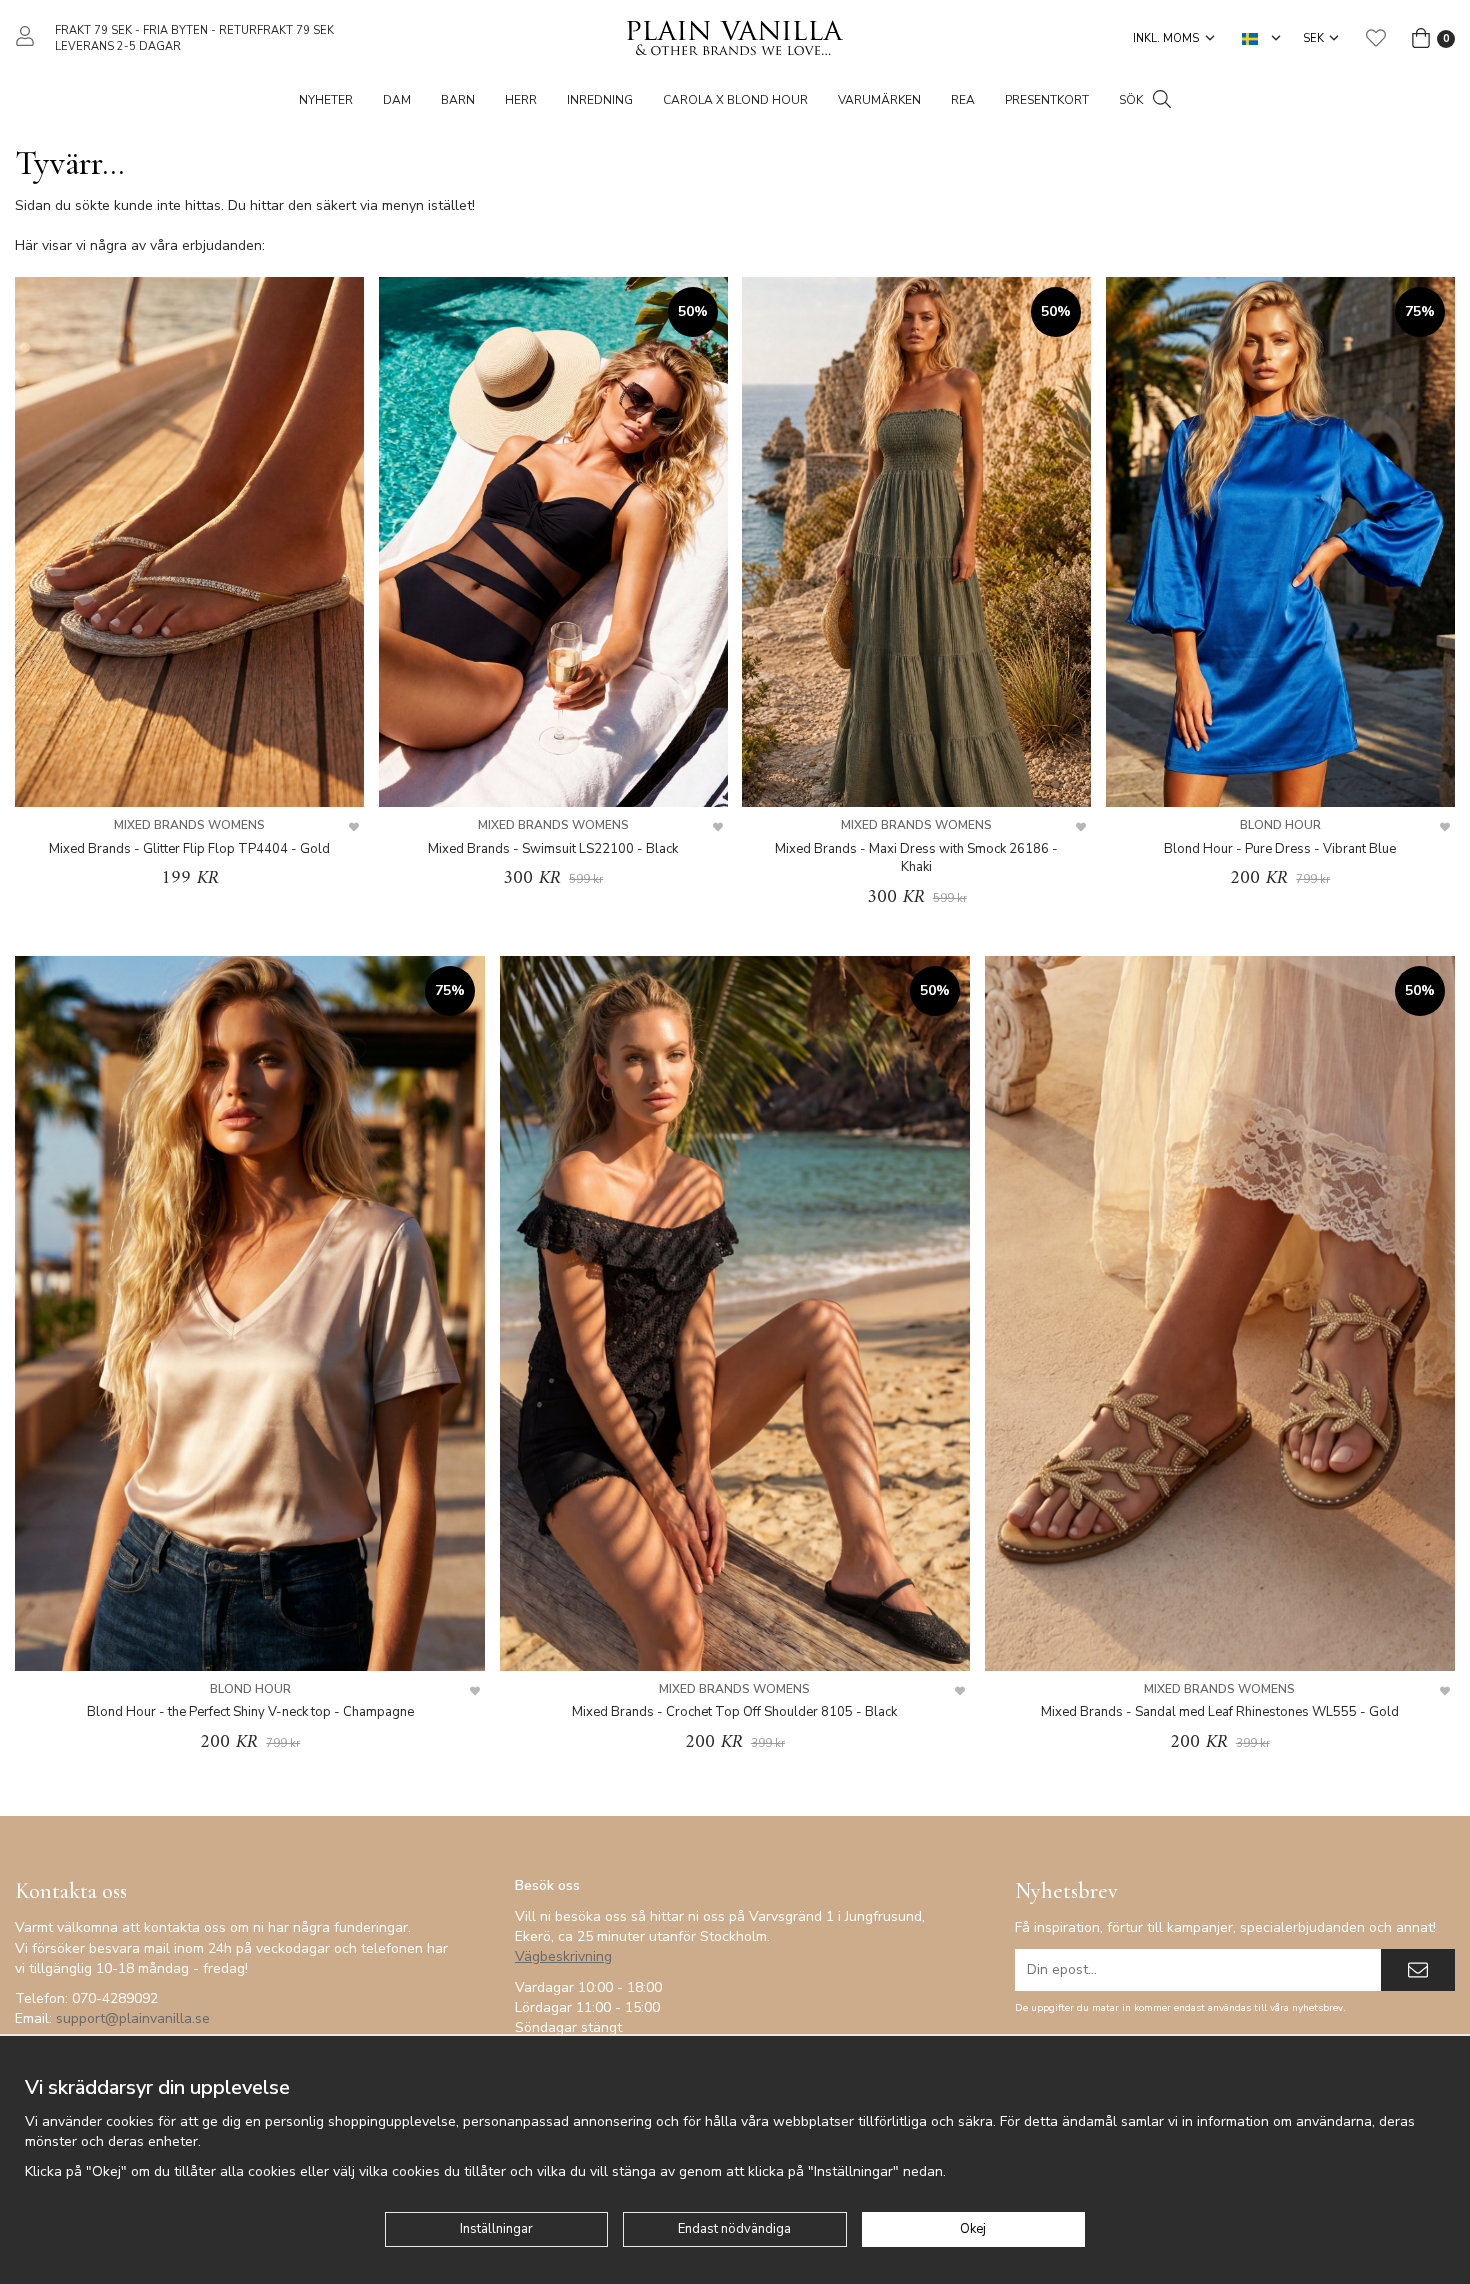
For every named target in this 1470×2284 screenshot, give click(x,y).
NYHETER (326, 100)
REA (963, 100)
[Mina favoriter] (1376, 38)
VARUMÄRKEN (879, 100)
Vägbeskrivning (563, 1956)
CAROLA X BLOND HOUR (735, 100)
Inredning (600, 100)
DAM (397, 100)
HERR (521, 100)
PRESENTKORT (1047, 100)
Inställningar (496, 2229)
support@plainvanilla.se (133, 2018)
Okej (973, 2229)
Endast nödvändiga (734, 2229)
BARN (458, 100)
